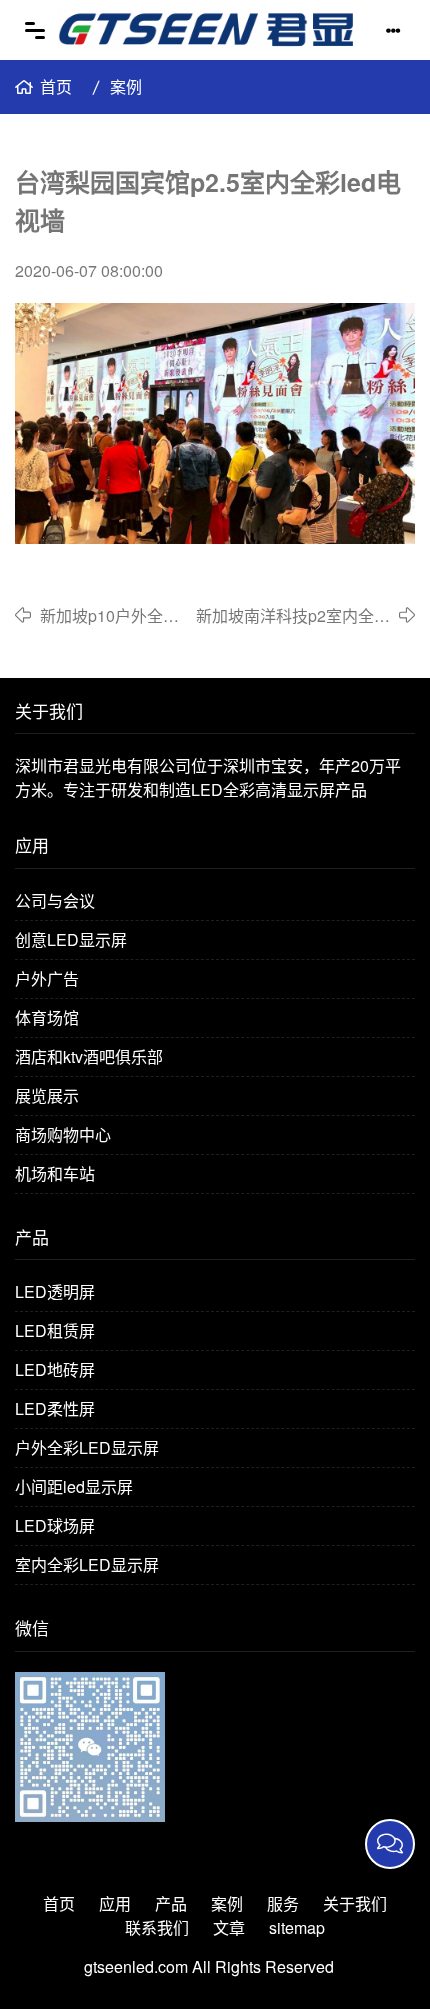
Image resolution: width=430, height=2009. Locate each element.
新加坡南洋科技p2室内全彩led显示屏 (293, 616)
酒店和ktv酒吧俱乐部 (89, 1056)
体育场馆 (47, 1017)
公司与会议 (55, 900)
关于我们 (355, 1903)
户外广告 (47, 978)
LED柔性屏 (55, 1408)
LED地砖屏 (55, 1369)
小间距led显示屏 (74, 1486)
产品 (171, 1903)
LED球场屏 (55, 1525)
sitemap (297, 1927)
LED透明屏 (55, 1291)
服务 (283, 1903)
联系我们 (157, 1927)
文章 (229, 1927)
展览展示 (47, 1095)
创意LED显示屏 (71, 939)
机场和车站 (55, 1173)
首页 (56, 86)
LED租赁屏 (55, 1330)
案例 (126, 86)
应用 (115, 1903)
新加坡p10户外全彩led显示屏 (109, 616)
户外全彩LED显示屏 (87, 1447)
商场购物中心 (63, 1134)
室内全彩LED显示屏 (87, 1564)
